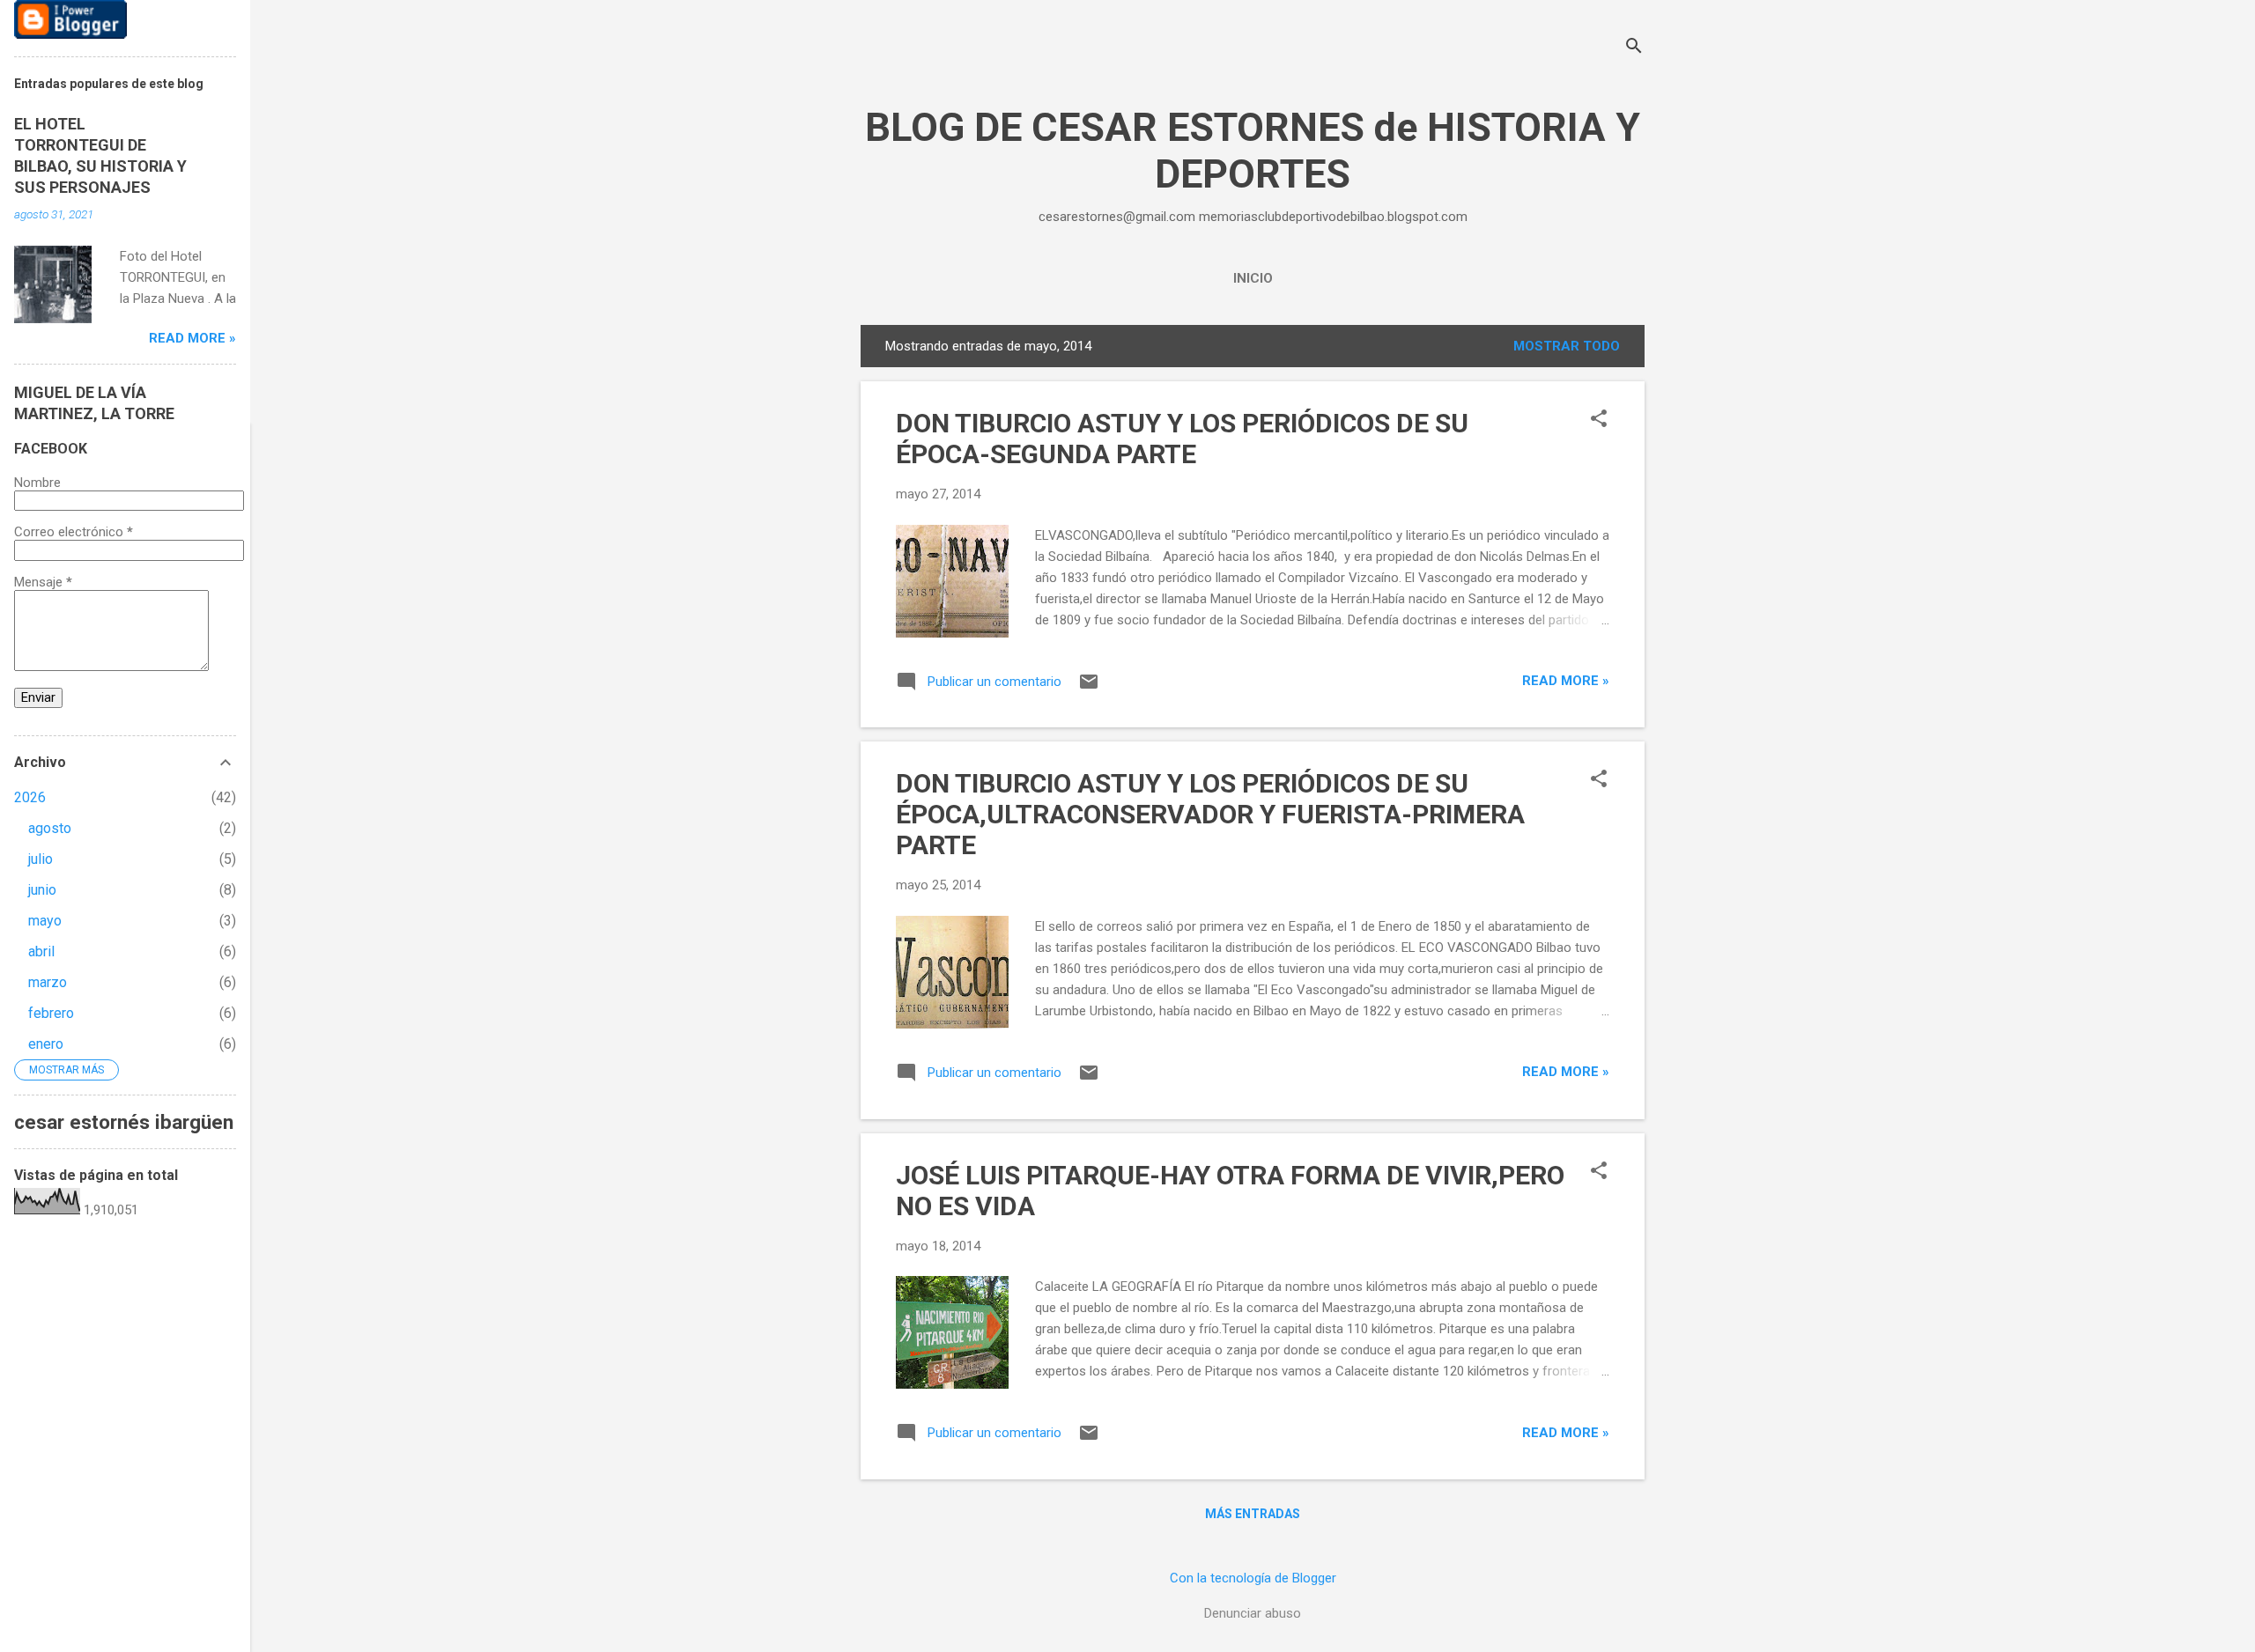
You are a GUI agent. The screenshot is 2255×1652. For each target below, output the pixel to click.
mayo (45, 921)
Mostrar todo (1567, 346)
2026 (30, 797)
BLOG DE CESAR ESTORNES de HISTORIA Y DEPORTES (1253, 151)
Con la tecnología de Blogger (1253, 1578)
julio (41, 859)
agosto (50, 828)
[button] (1599, 420)
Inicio (1253, 278)
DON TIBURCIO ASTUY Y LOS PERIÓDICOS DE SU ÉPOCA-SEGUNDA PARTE (1182, 439)
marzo (48, 982)
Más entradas (1253, 1514)
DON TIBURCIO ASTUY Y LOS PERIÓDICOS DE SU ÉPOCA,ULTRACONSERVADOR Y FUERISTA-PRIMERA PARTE (1210, 814)
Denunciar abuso (1253, 1613)
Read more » (1566, 681)
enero (46, 1044)
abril (41, 951)
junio (42, 890)
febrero (51, 1013)
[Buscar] (1634, 48)
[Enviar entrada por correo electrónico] (1089, 688)
